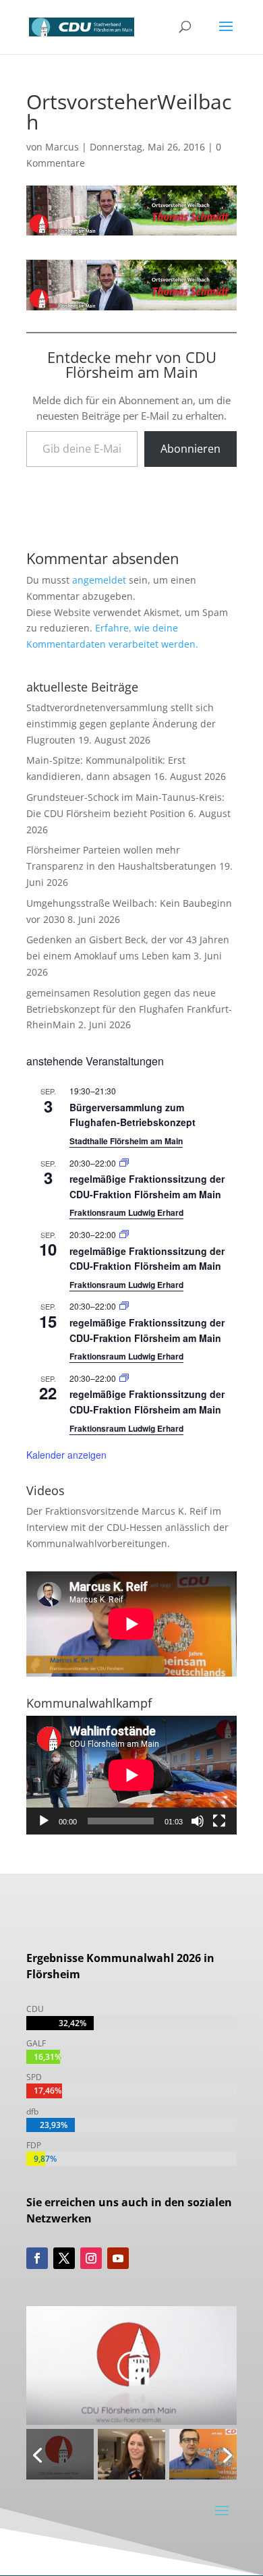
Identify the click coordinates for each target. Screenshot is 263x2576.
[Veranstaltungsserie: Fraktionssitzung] (124, 1163)
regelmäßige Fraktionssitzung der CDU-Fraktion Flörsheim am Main (147, 1259)
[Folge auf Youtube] (118, 2258)
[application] (131, 1775)
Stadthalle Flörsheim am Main (126, 1141)
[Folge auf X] (64, 2258)
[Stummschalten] (198, 1821)
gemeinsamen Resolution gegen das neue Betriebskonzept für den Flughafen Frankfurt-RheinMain (129, 1009)
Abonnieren (191, 449)
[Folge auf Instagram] (91, 2258)
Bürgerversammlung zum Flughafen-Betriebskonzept (133, 1115)
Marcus (62, 147)
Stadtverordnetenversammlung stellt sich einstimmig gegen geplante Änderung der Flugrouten (121, 724)
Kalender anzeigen (66, 1455)
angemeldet (99, 580)
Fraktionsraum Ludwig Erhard (126, 1212)
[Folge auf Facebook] (37, 2258)
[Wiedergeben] (44, 1821)
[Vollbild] (219, 1821)
